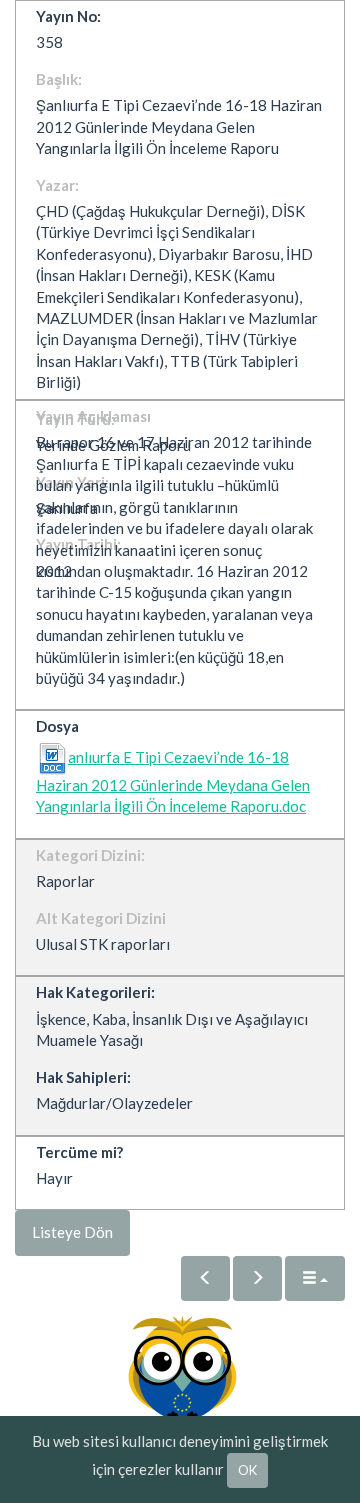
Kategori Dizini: (90, 855)
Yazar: (57, 185)
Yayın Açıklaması (93, 416)
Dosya (57, 726)
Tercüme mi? (79, 1152)
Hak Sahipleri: (83, 1077)
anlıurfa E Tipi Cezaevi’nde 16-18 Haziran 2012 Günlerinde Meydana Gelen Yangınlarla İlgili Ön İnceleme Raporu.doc (173, 782)
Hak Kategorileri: (95, 992)
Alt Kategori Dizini (101, 918)
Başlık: (59, 79)
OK (247, 1470)
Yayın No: (68, 16)
